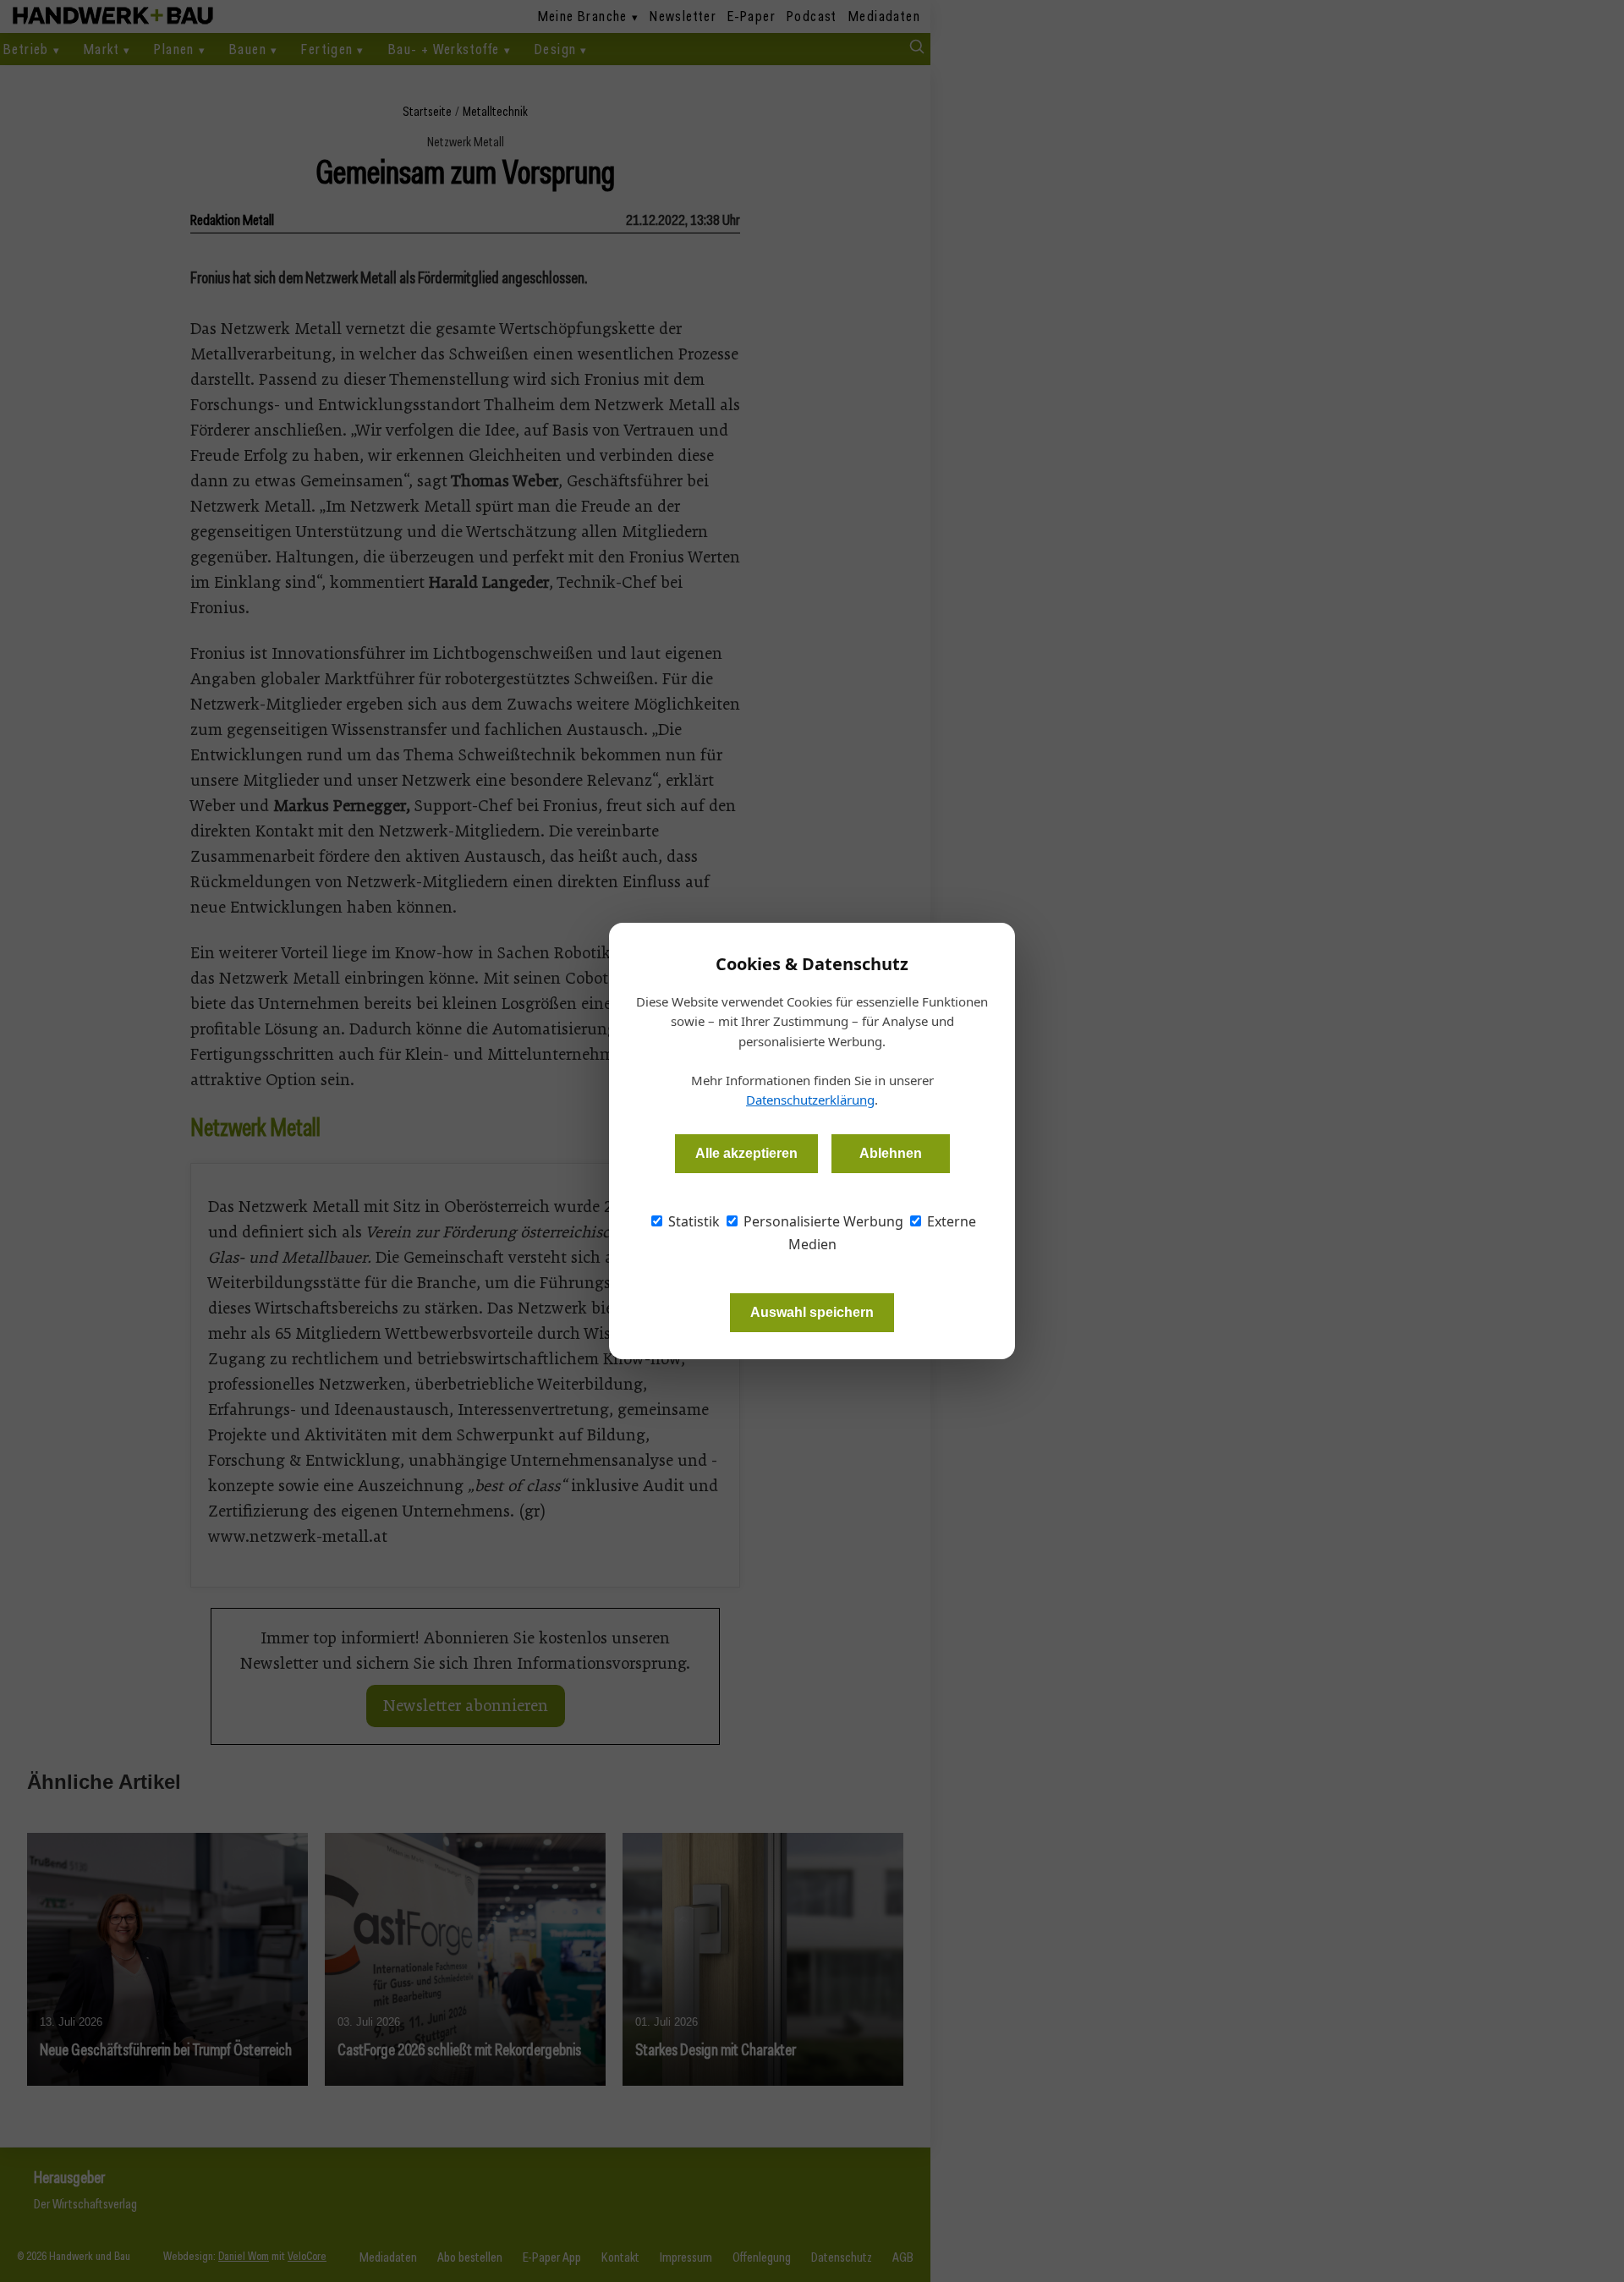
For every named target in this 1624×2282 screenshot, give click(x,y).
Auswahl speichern (812, 1312)
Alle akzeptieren (746, 1153)
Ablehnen (891, 1153)
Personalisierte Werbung (822, 1221)
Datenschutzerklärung (810, 1100)
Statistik (692, 1221)
